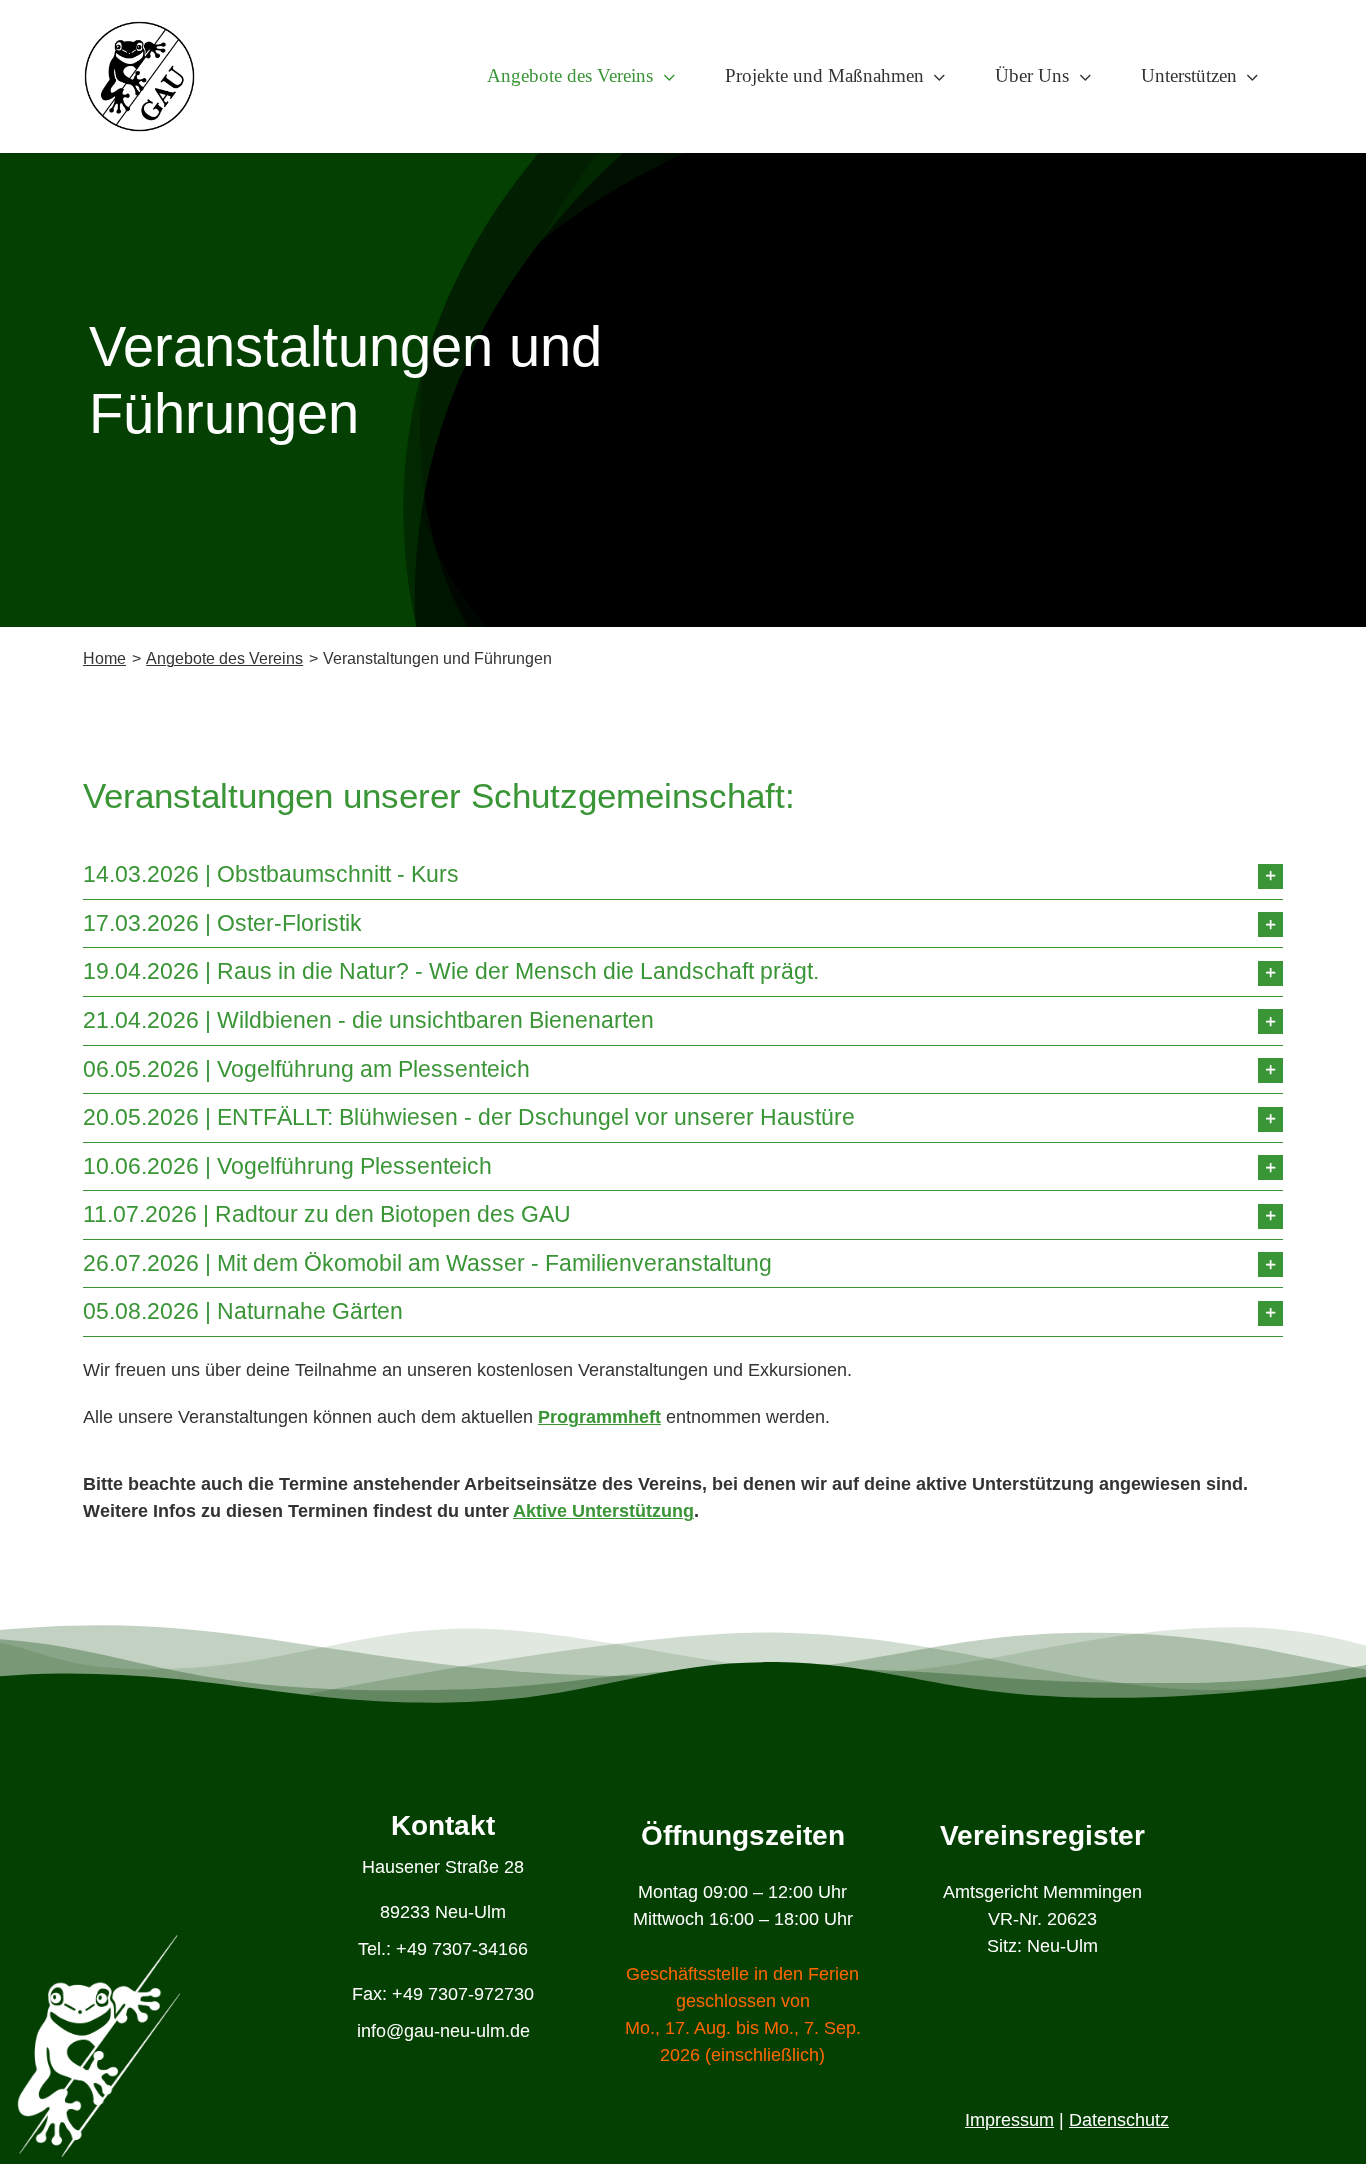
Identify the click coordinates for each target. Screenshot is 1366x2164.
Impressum (1009, 2120)
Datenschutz (1119, 2120)
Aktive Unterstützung (603, 1511)
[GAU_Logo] (139, 29)
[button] (683, 875)
